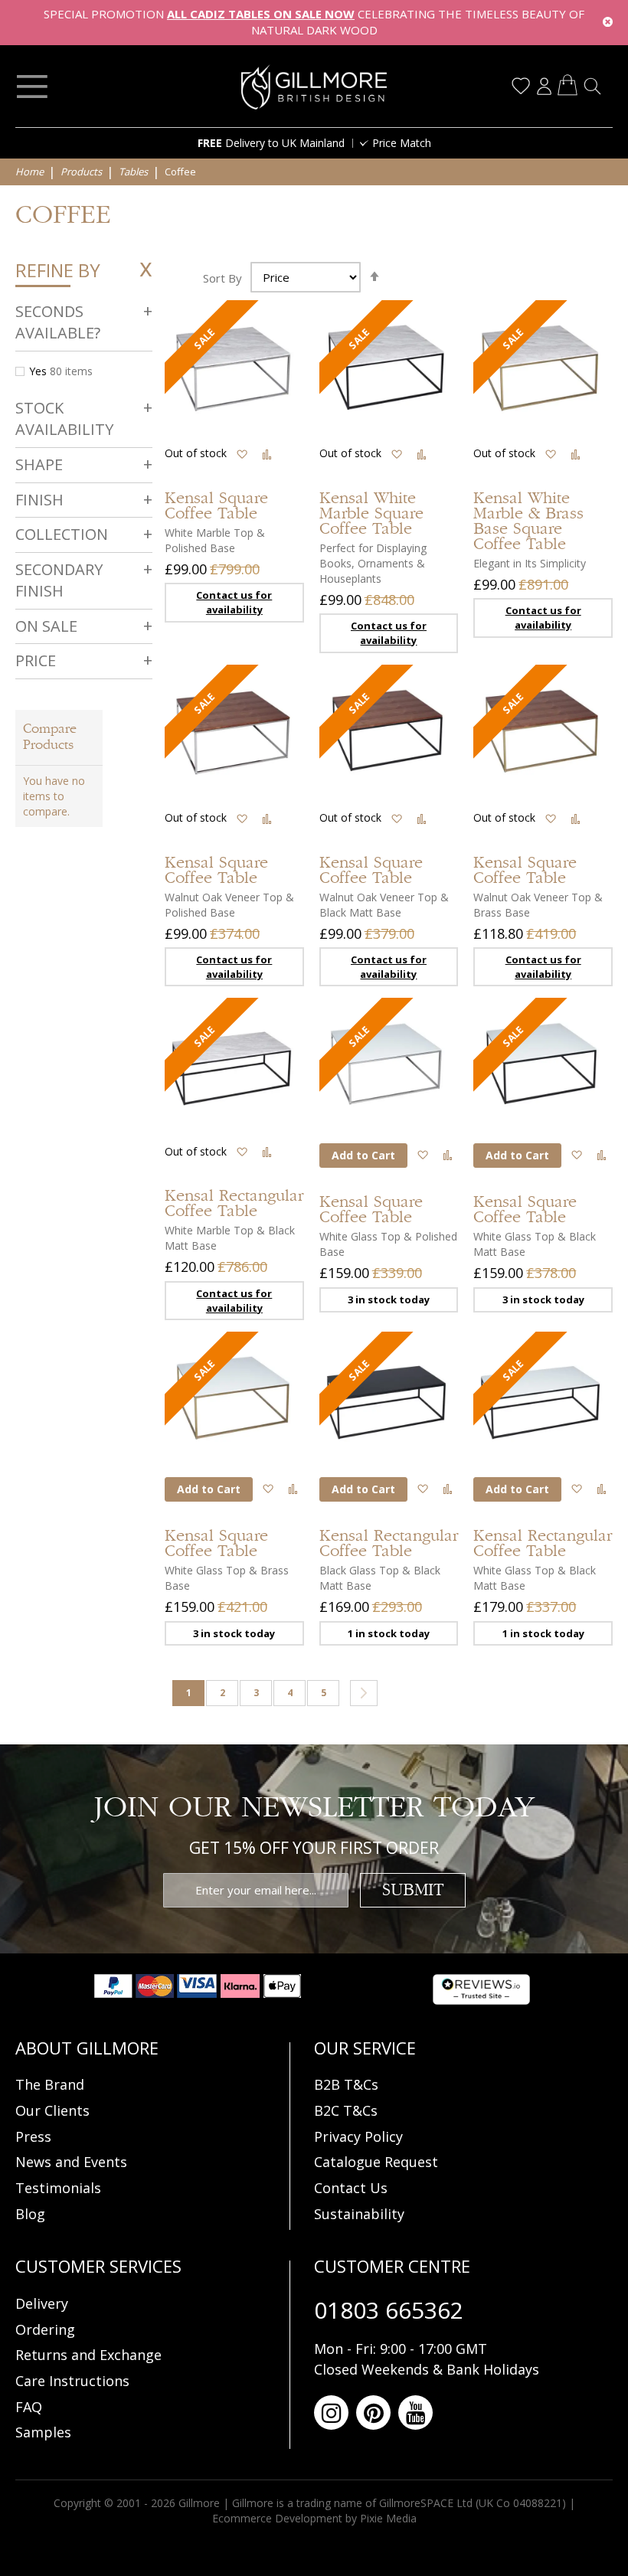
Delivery (42, 2303)
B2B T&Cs (346, 2084)
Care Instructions (72, 2381)
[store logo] (314, 87)
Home (31, 172)
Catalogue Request (376, 2162)
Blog (30, 2214)
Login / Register (544, 86)
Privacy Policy (358, 2136)
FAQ (29, 2407)
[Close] (608, 23)
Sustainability (359, 2214)
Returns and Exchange (88, 2355)
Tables (134, 172)
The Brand (50, 2084)
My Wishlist (521, 86)
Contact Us (351, 2188)
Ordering (45, 2329)
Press (33, 2136)
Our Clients (52, 2110)
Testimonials (58, 2188)
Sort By (222, 277)
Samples (43, 2432)
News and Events (71, 2162)
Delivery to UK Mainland (271, 143)
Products (82, 172)
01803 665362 (389, 2310)
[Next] (364, 1693)
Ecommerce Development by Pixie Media (314, 2518)
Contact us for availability (234, 602)
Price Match (402, 143)
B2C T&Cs (346, 2110)
